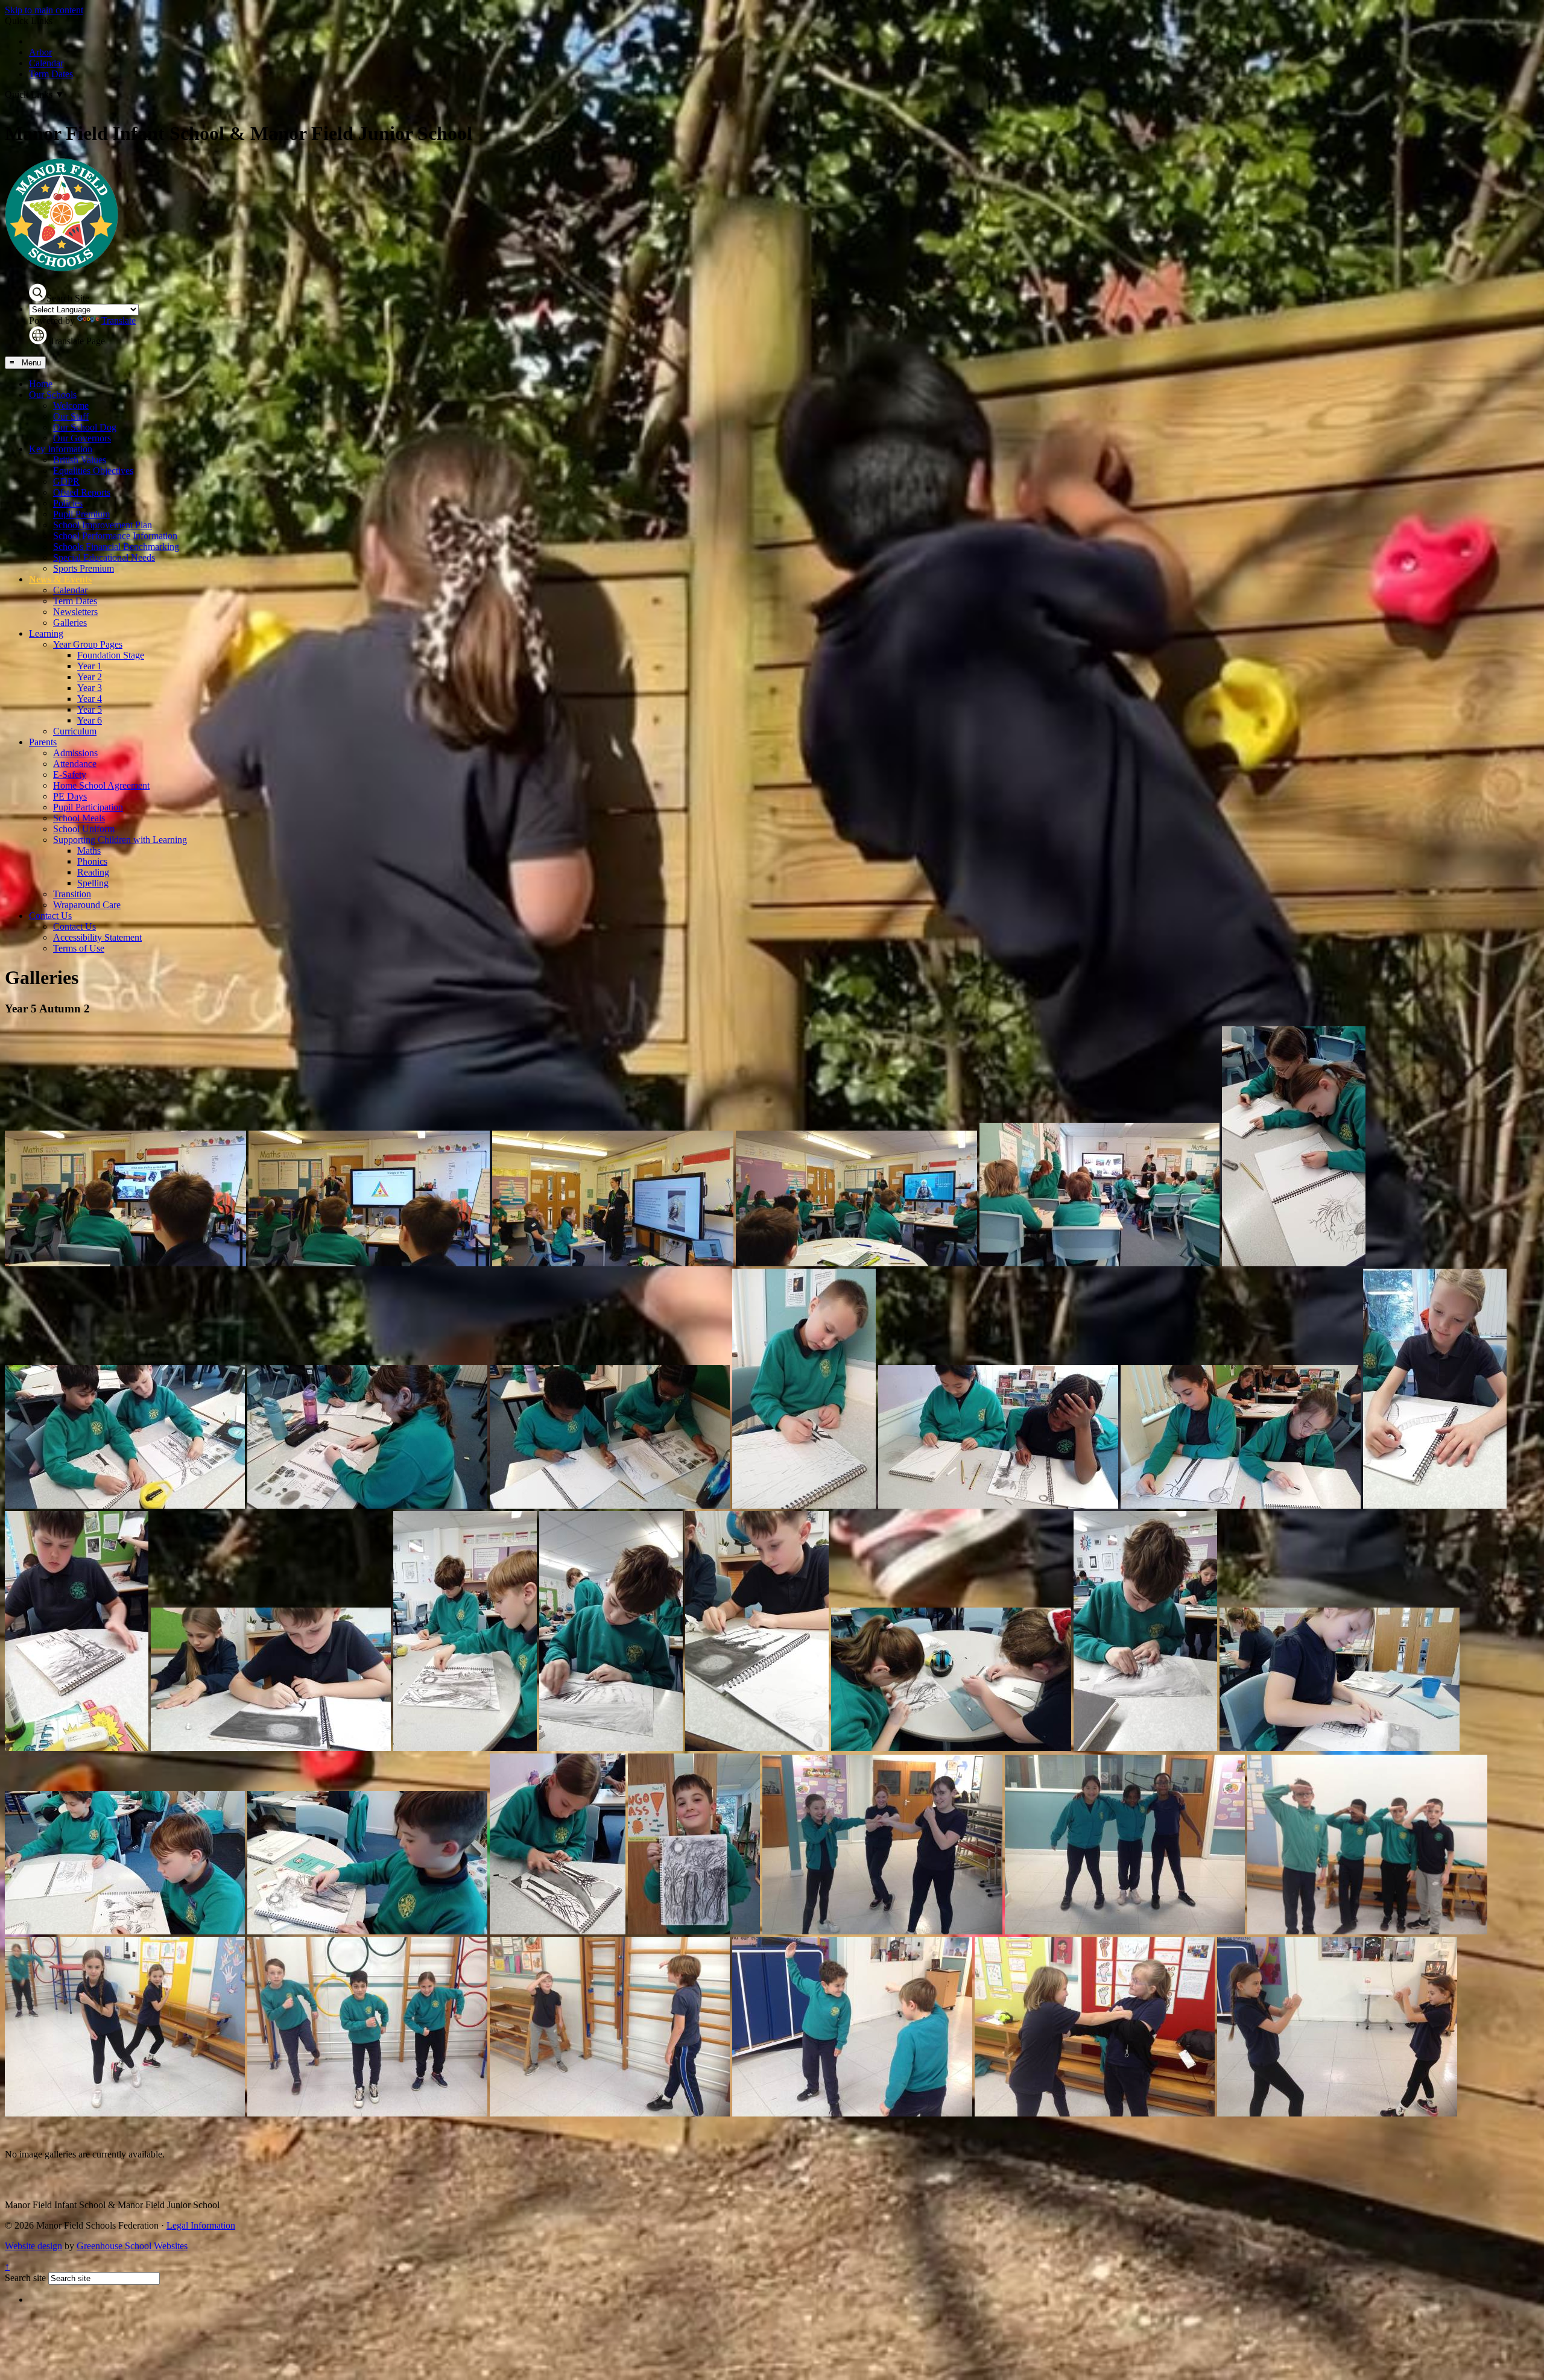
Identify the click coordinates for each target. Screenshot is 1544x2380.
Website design (33, 2246)
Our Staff (71, 416)
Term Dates (51, 74)
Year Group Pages (88, 644)
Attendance (75, 764)
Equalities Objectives (93, 471)
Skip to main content (44, 10)
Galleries (70, 623)
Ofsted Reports (82, 492)
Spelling (93, 883)
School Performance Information (115, 536)
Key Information (61, 449)
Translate (119, 320)
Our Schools (53, 395)
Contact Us (50, 916)
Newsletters (75, 612)
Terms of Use (79, 948)
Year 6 (90, 720)
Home (41, 384)
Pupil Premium (81, 514)
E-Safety (70, 775)
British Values (80, 460)
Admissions (75, 753)
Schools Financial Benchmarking (116, 547)
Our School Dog (85, 427)
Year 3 (90, 688)
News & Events (60, 579)
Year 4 (90, 699)
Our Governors (82, 438)
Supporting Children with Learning (120, 840)
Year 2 (90, 677)
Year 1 (90, 666)
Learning (46, 633)
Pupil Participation (88, 807)
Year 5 (90, 709)
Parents (43, 742)
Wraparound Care (87, 905)
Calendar (46, 63)
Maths (89, 851)
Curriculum (75, 731)
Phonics (92, 861)
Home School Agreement (101, 785)
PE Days (70, 796)
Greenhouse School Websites (132, 2246)
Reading (93, 872)
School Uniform (84, 829)
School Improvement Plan (103, 525)
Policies (68, 503)
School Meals (79, 818)
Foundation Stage (111, 655)
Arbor (40, 52)
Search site (25, 2278)
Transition (72, 894)
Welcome (71, 406)
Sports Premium (84, 568)
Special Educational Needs (104, 557)
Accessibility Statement (97, 937)
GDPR (66, 481)
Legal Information (201, 2225)
